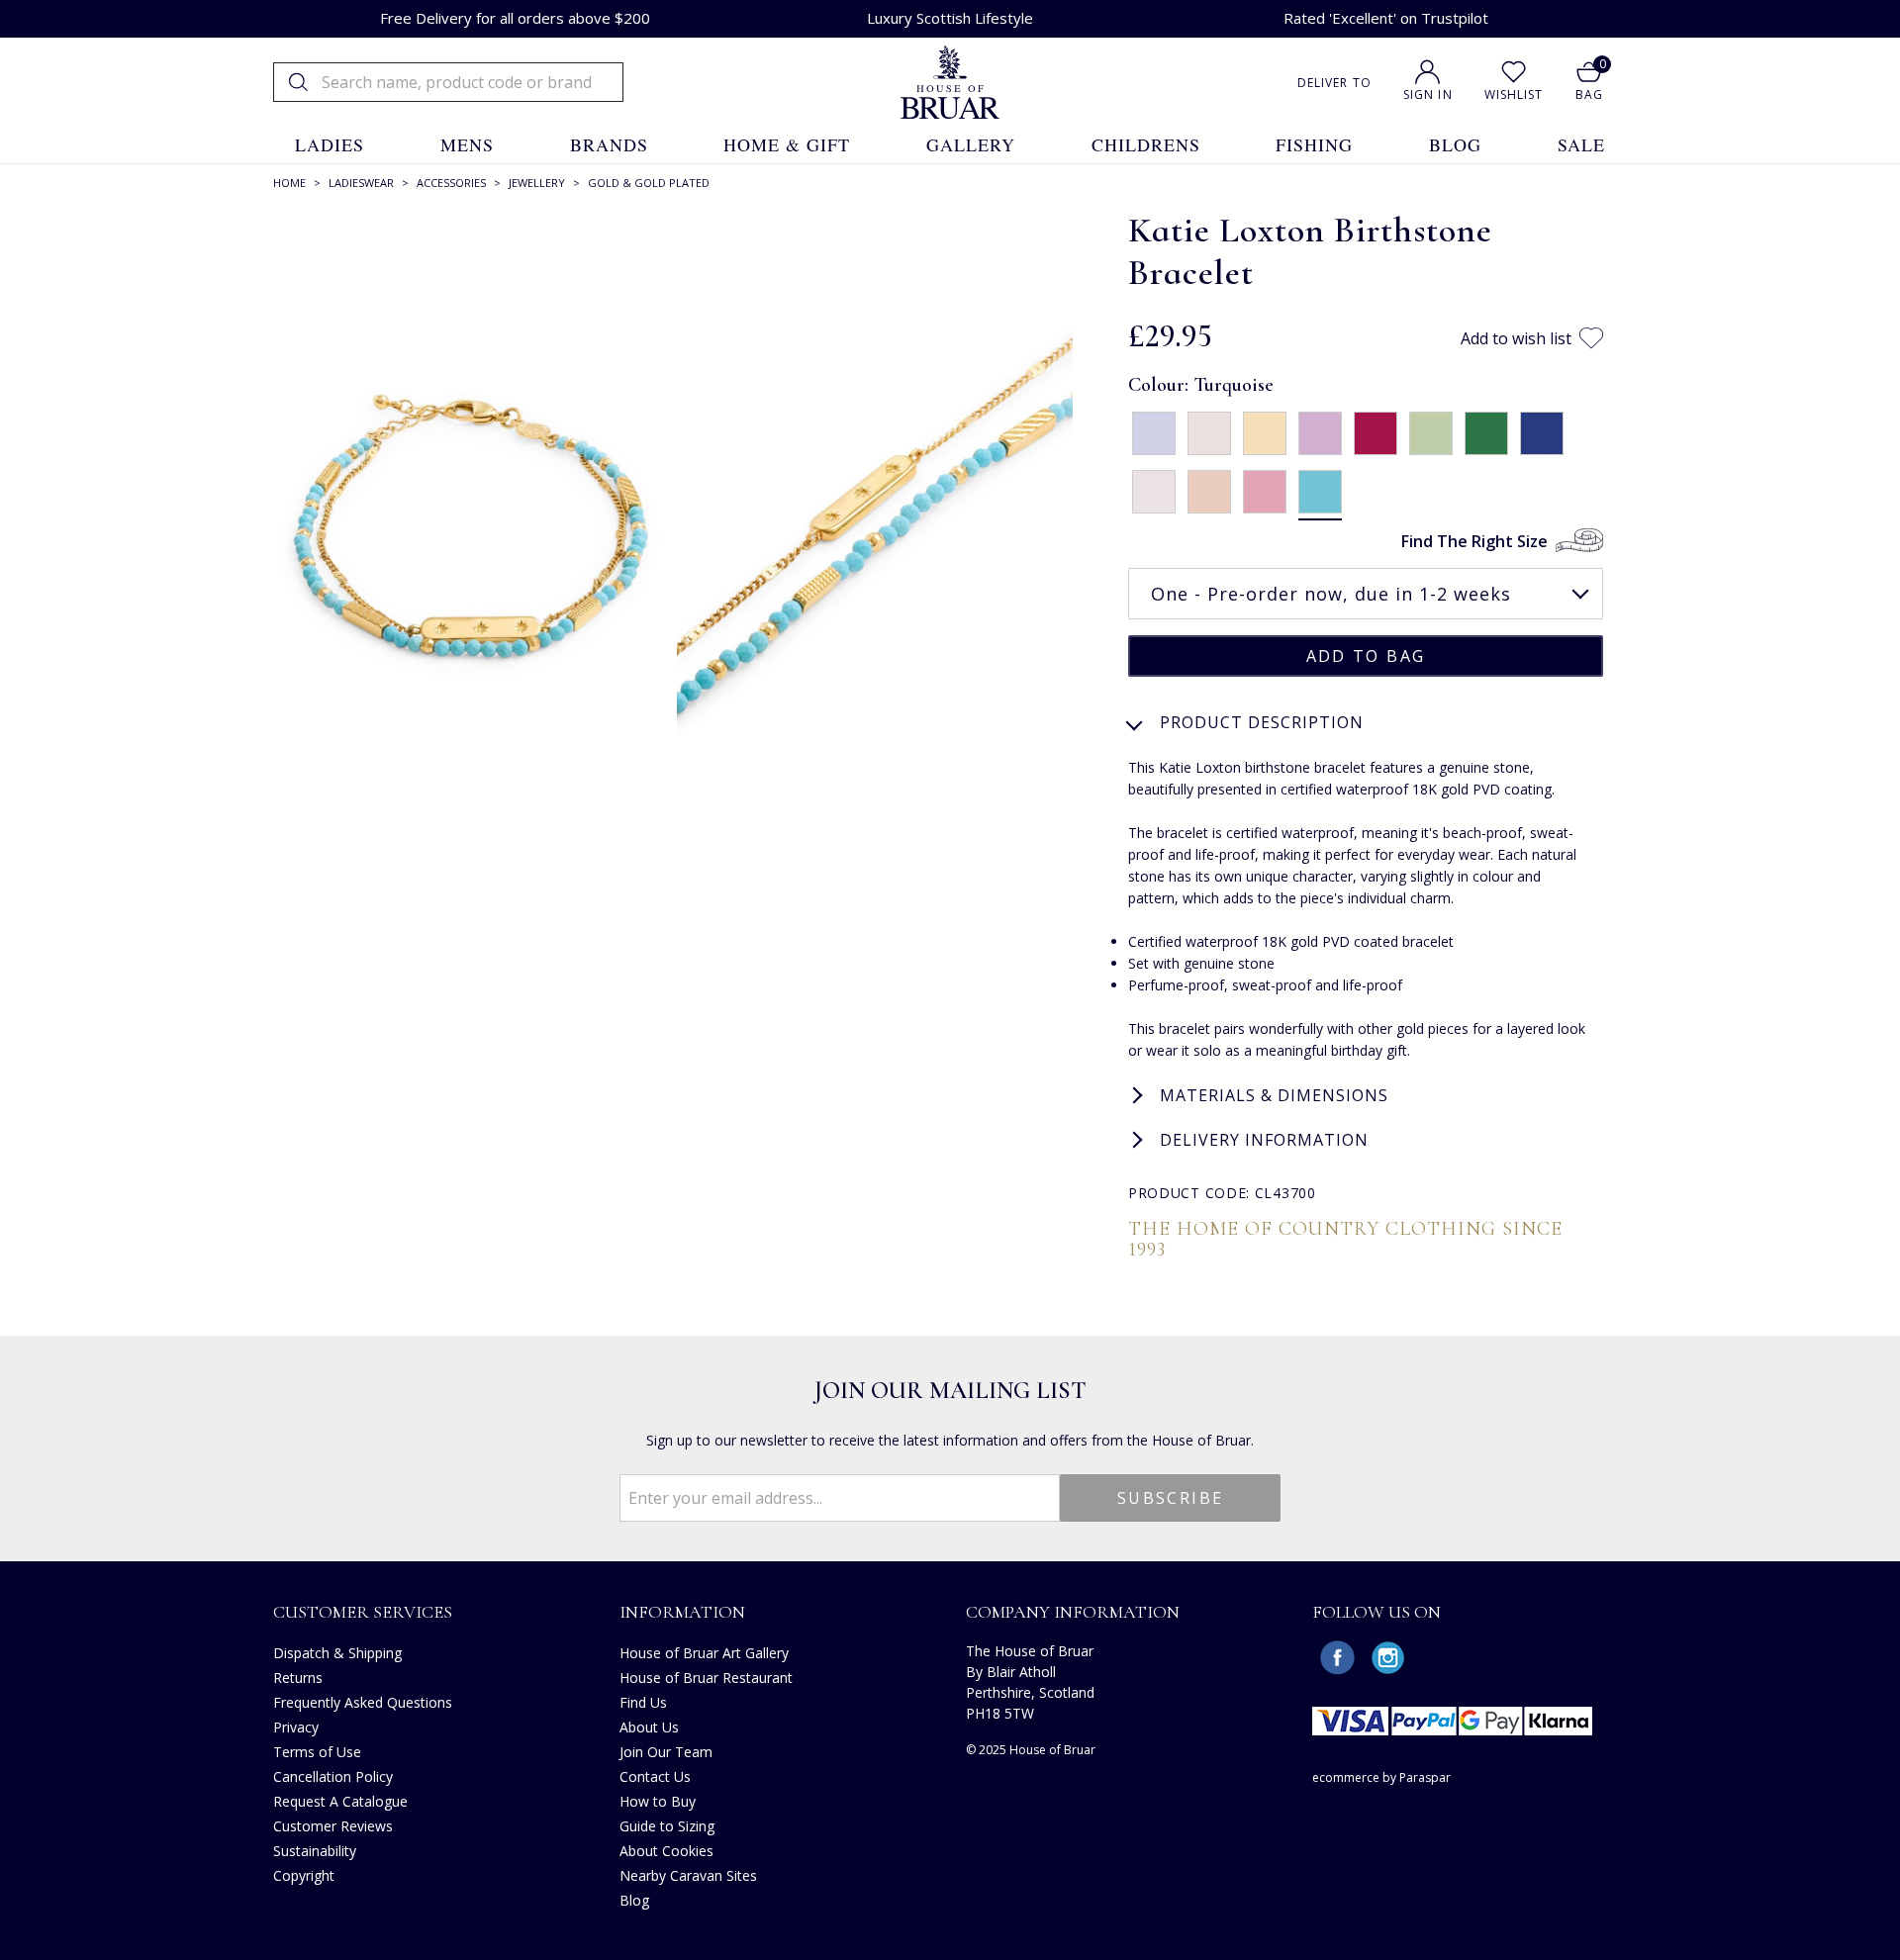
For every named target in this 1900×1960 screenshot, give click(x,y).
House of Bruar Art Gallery (704, 1653)
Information (682, 1612)
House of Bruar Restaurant (706, 1678)
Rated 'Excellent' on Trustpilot (1386, 18)
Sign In (1428, 94)
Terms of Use (317, 1752)
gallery (971, 144)
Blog (634, 1900)
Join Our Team (666, 1752)
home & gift (787, 144)
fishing (1314, 144)
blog (1455, 144)
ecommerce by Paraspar (1381, 1777)
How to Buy (658, 1801)
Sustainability (315, 1851)
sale (1581, 144)
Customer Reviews (333, 1826)
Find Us (643, 1702)
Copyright (304, 1875)
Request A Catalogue (340, 1801)
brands (609, 144)
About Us (649, 1727)
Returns (298, 1678)
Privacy (296, 1727)
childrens (1146, 144)
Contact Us (655, 1776)
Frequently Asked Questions (363, 1702)
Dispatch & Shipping (337, 1653)
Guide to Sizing (667, 1826)
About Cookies (666, 1851)
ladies (330, 144)
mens (467, 144)
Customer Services (363, 1612)
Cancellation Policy (333, 1776)
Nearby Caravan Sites (688, 1875)
